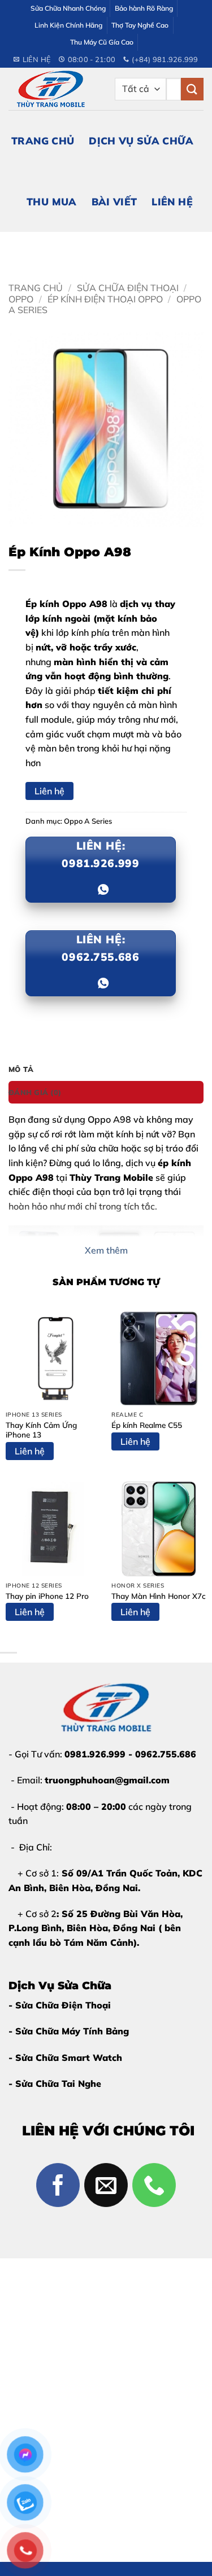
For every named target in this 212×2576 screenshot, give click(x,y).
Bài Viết (114, 201)
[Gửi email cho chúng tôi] (106, 2185)
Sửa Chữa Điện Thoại (128, 288)
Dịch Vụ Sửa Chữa (141, 140)
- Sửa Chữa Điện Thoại (60, 2005)
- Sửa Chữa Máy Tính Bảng (69, 2031)
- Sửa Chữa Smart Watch (65, 2058)
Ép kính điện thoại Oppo (105, 299)
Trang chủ (36, 288)
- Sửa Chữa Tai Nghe (55, 2083)
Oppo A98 (109, 1119)
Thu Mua (51, 201)
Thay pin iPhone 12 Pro (47, 1596)
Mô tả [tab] (21, 1069)
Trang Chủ (43, 140)
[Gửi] (192, 89)
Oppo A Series (88, 821)
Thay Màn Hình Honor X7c (159, 1596)
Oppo (21, 299)
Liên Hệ (172, 201)
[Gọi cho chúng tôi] (154, 2185)
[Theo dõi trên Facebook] (58, 2185)
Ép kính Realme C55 (147, 1425)
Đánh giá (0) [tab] (35, 1092)
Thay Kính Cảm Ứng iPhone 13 (41, 1430)
